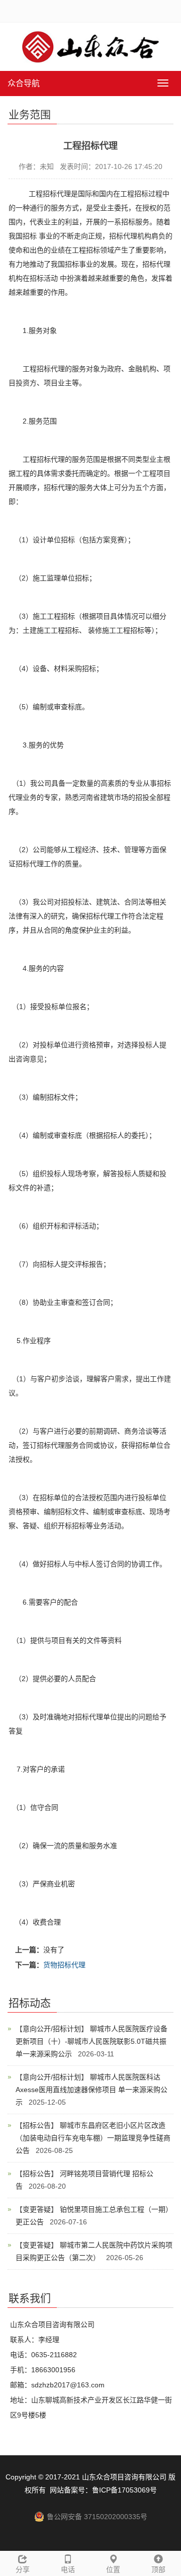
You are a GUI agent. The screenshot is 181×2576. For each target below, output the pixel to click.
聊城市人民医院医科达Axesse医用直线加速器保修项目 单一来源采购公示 (92, 2090)
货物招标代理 (64, 1965)
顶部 (158, 2569)
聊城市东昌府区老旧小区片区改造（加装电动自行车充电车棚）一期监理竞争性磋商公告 (93, 2138)
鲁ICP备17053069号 (124, 2490)
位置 (113, 2569)
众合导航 (24, 83)
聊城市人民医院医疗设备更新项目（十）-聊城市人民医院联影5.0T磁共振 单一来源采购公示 (92, 2041)
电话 (68, 2569)
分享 (23, 2569)
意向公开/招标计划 (52, 2029)
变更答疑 (37, 2209)
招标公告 (37, 2125)
